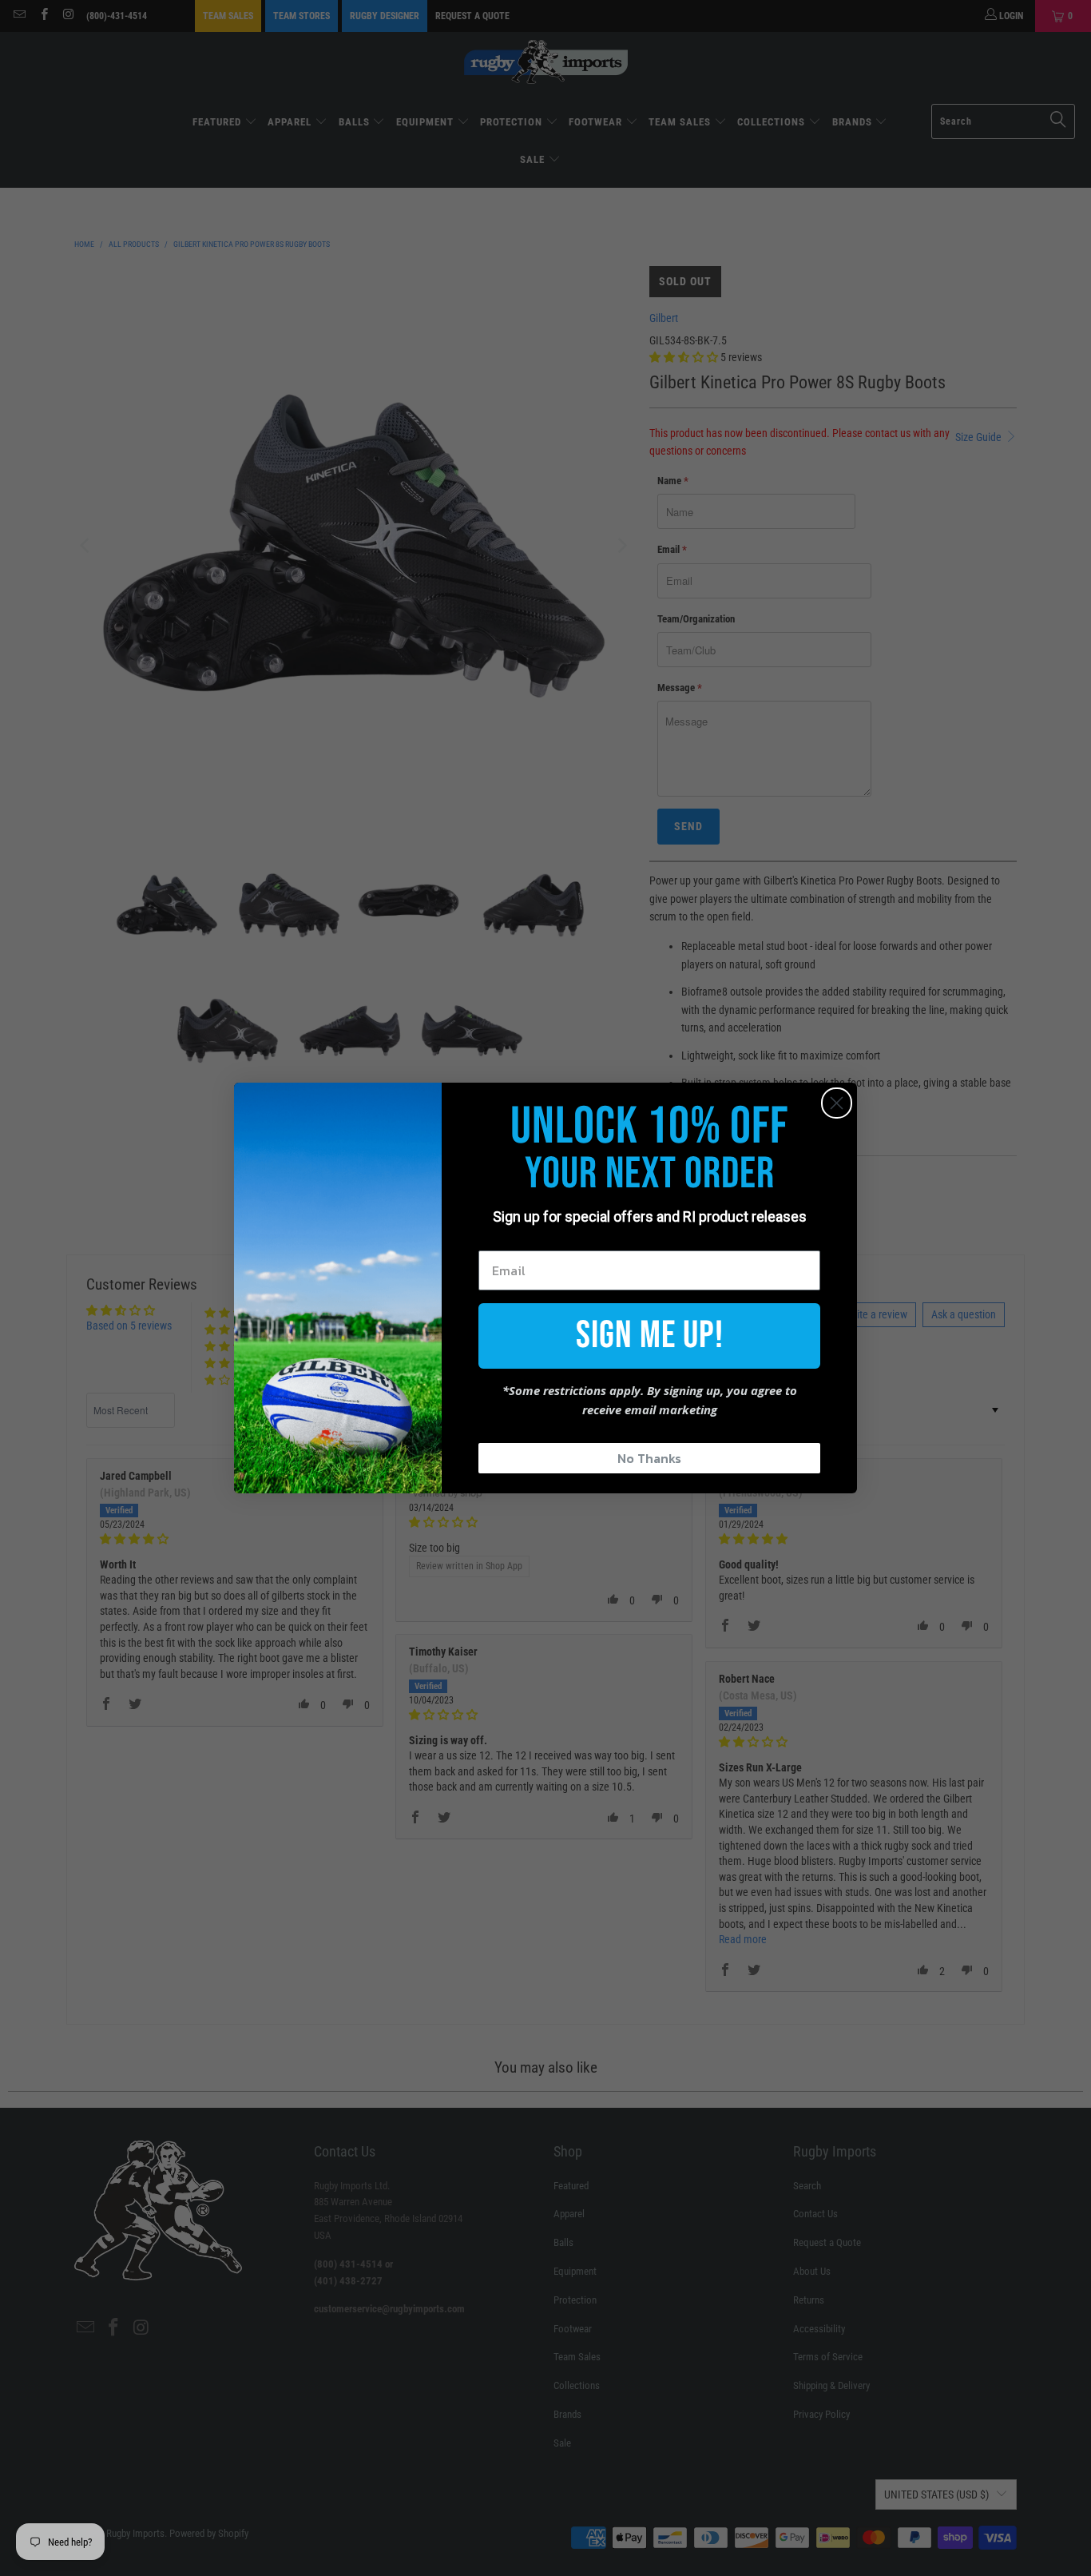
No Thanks (649, 1458)
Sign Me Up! (650, 1336)
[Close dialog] (837, 1103)
